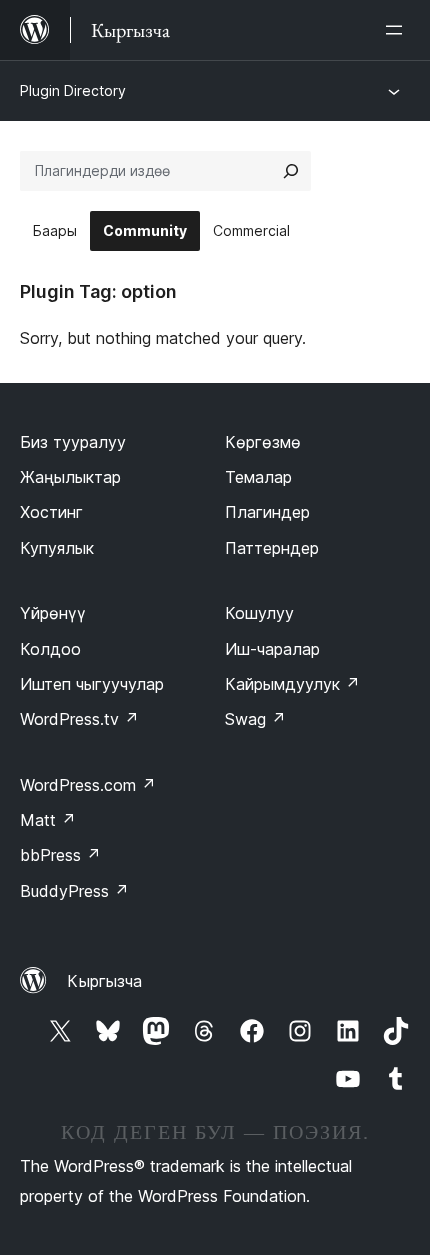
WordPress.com (88, 785)
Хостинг (51, 512)
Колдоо (50, 649)
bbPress (60, 855)
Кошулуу (259, 613)
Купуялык (57, 548)
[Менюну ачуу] (398, 30)
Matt (48, 820)
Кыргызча (104, 981)
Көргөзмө (263, 442)
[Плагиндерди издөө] (291, 171)
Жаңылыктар (70, 477)
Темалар (258, 477)
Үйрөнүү (53, 613)
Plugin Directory (73, 90)
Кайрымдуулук (292, 684)
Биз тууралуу (73, 442)
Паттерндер (272, 548)
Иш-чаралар (272, 649)
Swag (255, 719)
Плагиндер (267, 512)
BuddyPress (74, 891)
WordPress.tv (79, 719)
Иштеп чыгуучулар (92, 684)
